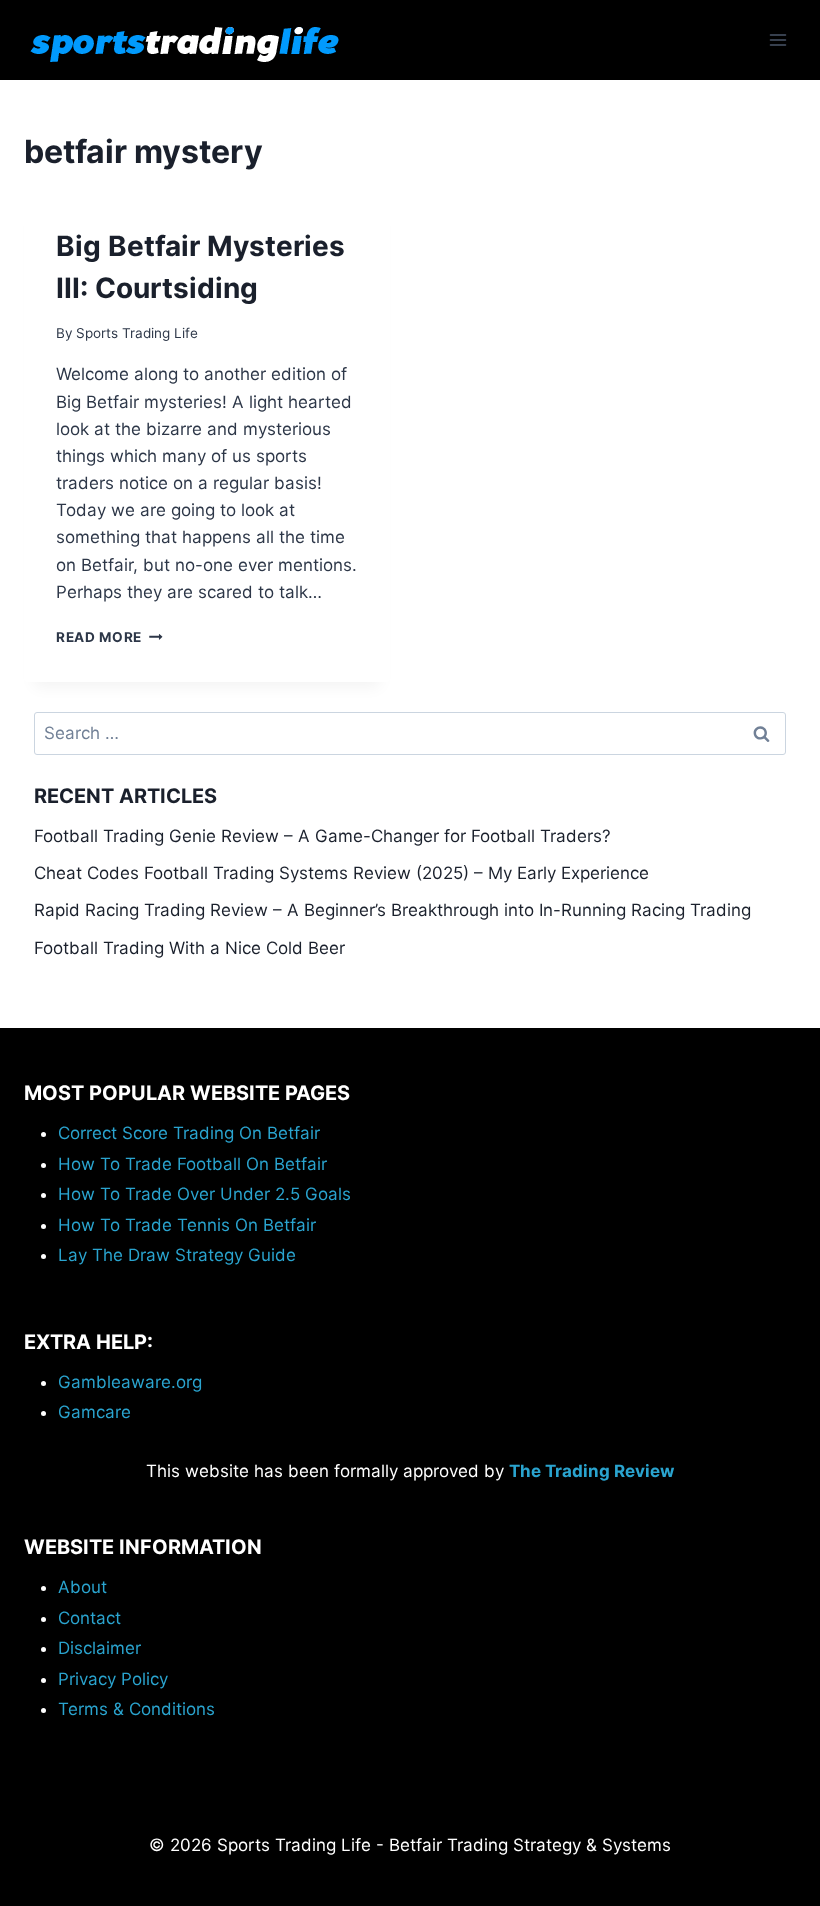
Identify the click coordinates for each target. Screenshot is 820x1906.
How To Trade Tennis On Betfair (187, 1225)
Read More (109, 637)
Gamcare (94, 1412)
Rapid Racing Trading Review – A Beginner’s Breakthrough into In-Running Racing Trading (392, 910)
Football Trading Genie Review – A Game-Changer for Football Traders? (322, 836)
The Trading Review (591, 1471)
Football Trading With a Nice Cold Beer (189, 948)
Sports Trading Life (137, 333)
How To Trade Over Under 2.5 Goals (204, 1194)
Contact (89, 1618)
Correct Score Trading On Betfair (189, 1133)
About (82, 1587)
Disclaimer (99, 1648)
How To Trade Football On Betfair (192, 1164)
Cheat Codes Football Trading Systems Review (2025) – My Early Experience (341, 873)
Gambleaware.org (130, 1382)
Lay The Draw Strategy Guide (177, 1255)
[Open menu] (777, 39)
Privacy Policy (113, 1679)
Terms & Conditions (136, 1709)
